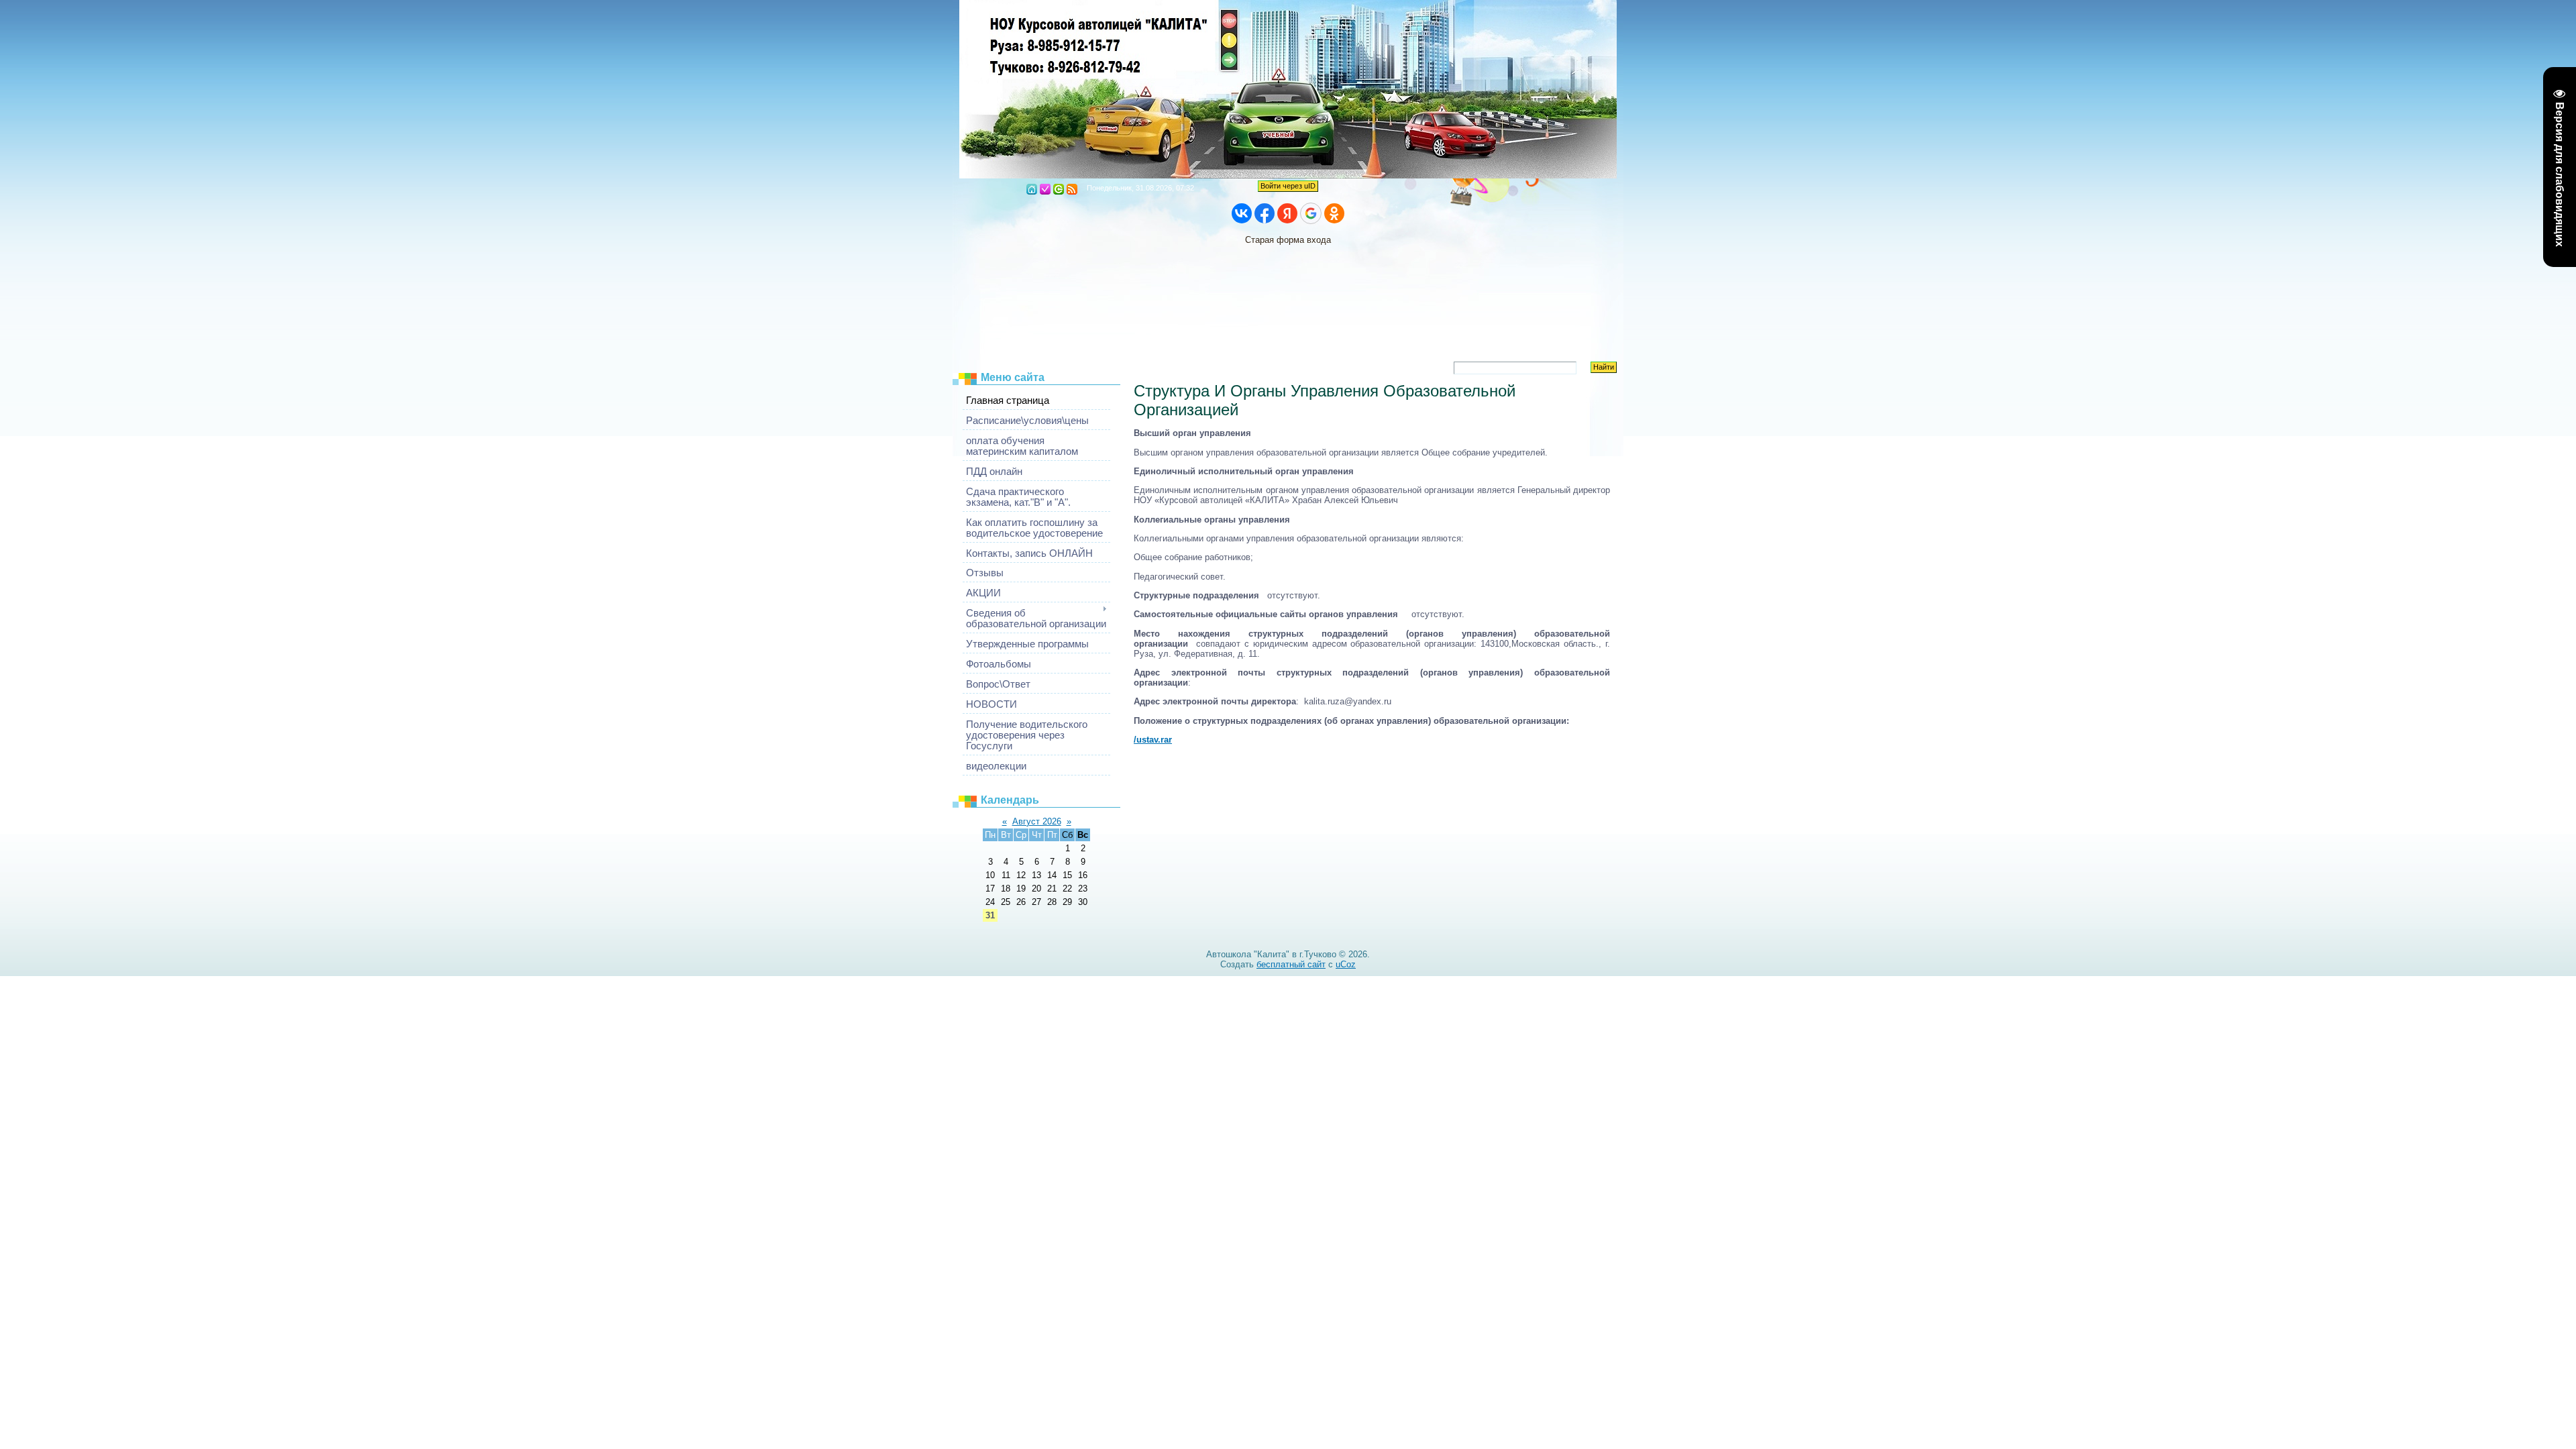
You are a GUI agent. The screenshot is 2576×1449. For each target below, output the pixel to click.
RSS (1072, 189)
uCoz (1346, 964)
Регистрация (1045, 189)
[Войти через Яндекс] (1287, 213)
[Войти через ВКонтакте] (1242, 213)
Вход (1059, 189)
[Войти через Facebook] (1265, 213)
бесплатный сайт (1291, 964)
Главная (1032, 189)
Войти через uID (1288, 186)
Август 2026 (1037, 821)
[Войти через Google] (1311, 213)
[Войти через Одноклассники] (1334, 213)
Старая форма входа (1288, 240)
